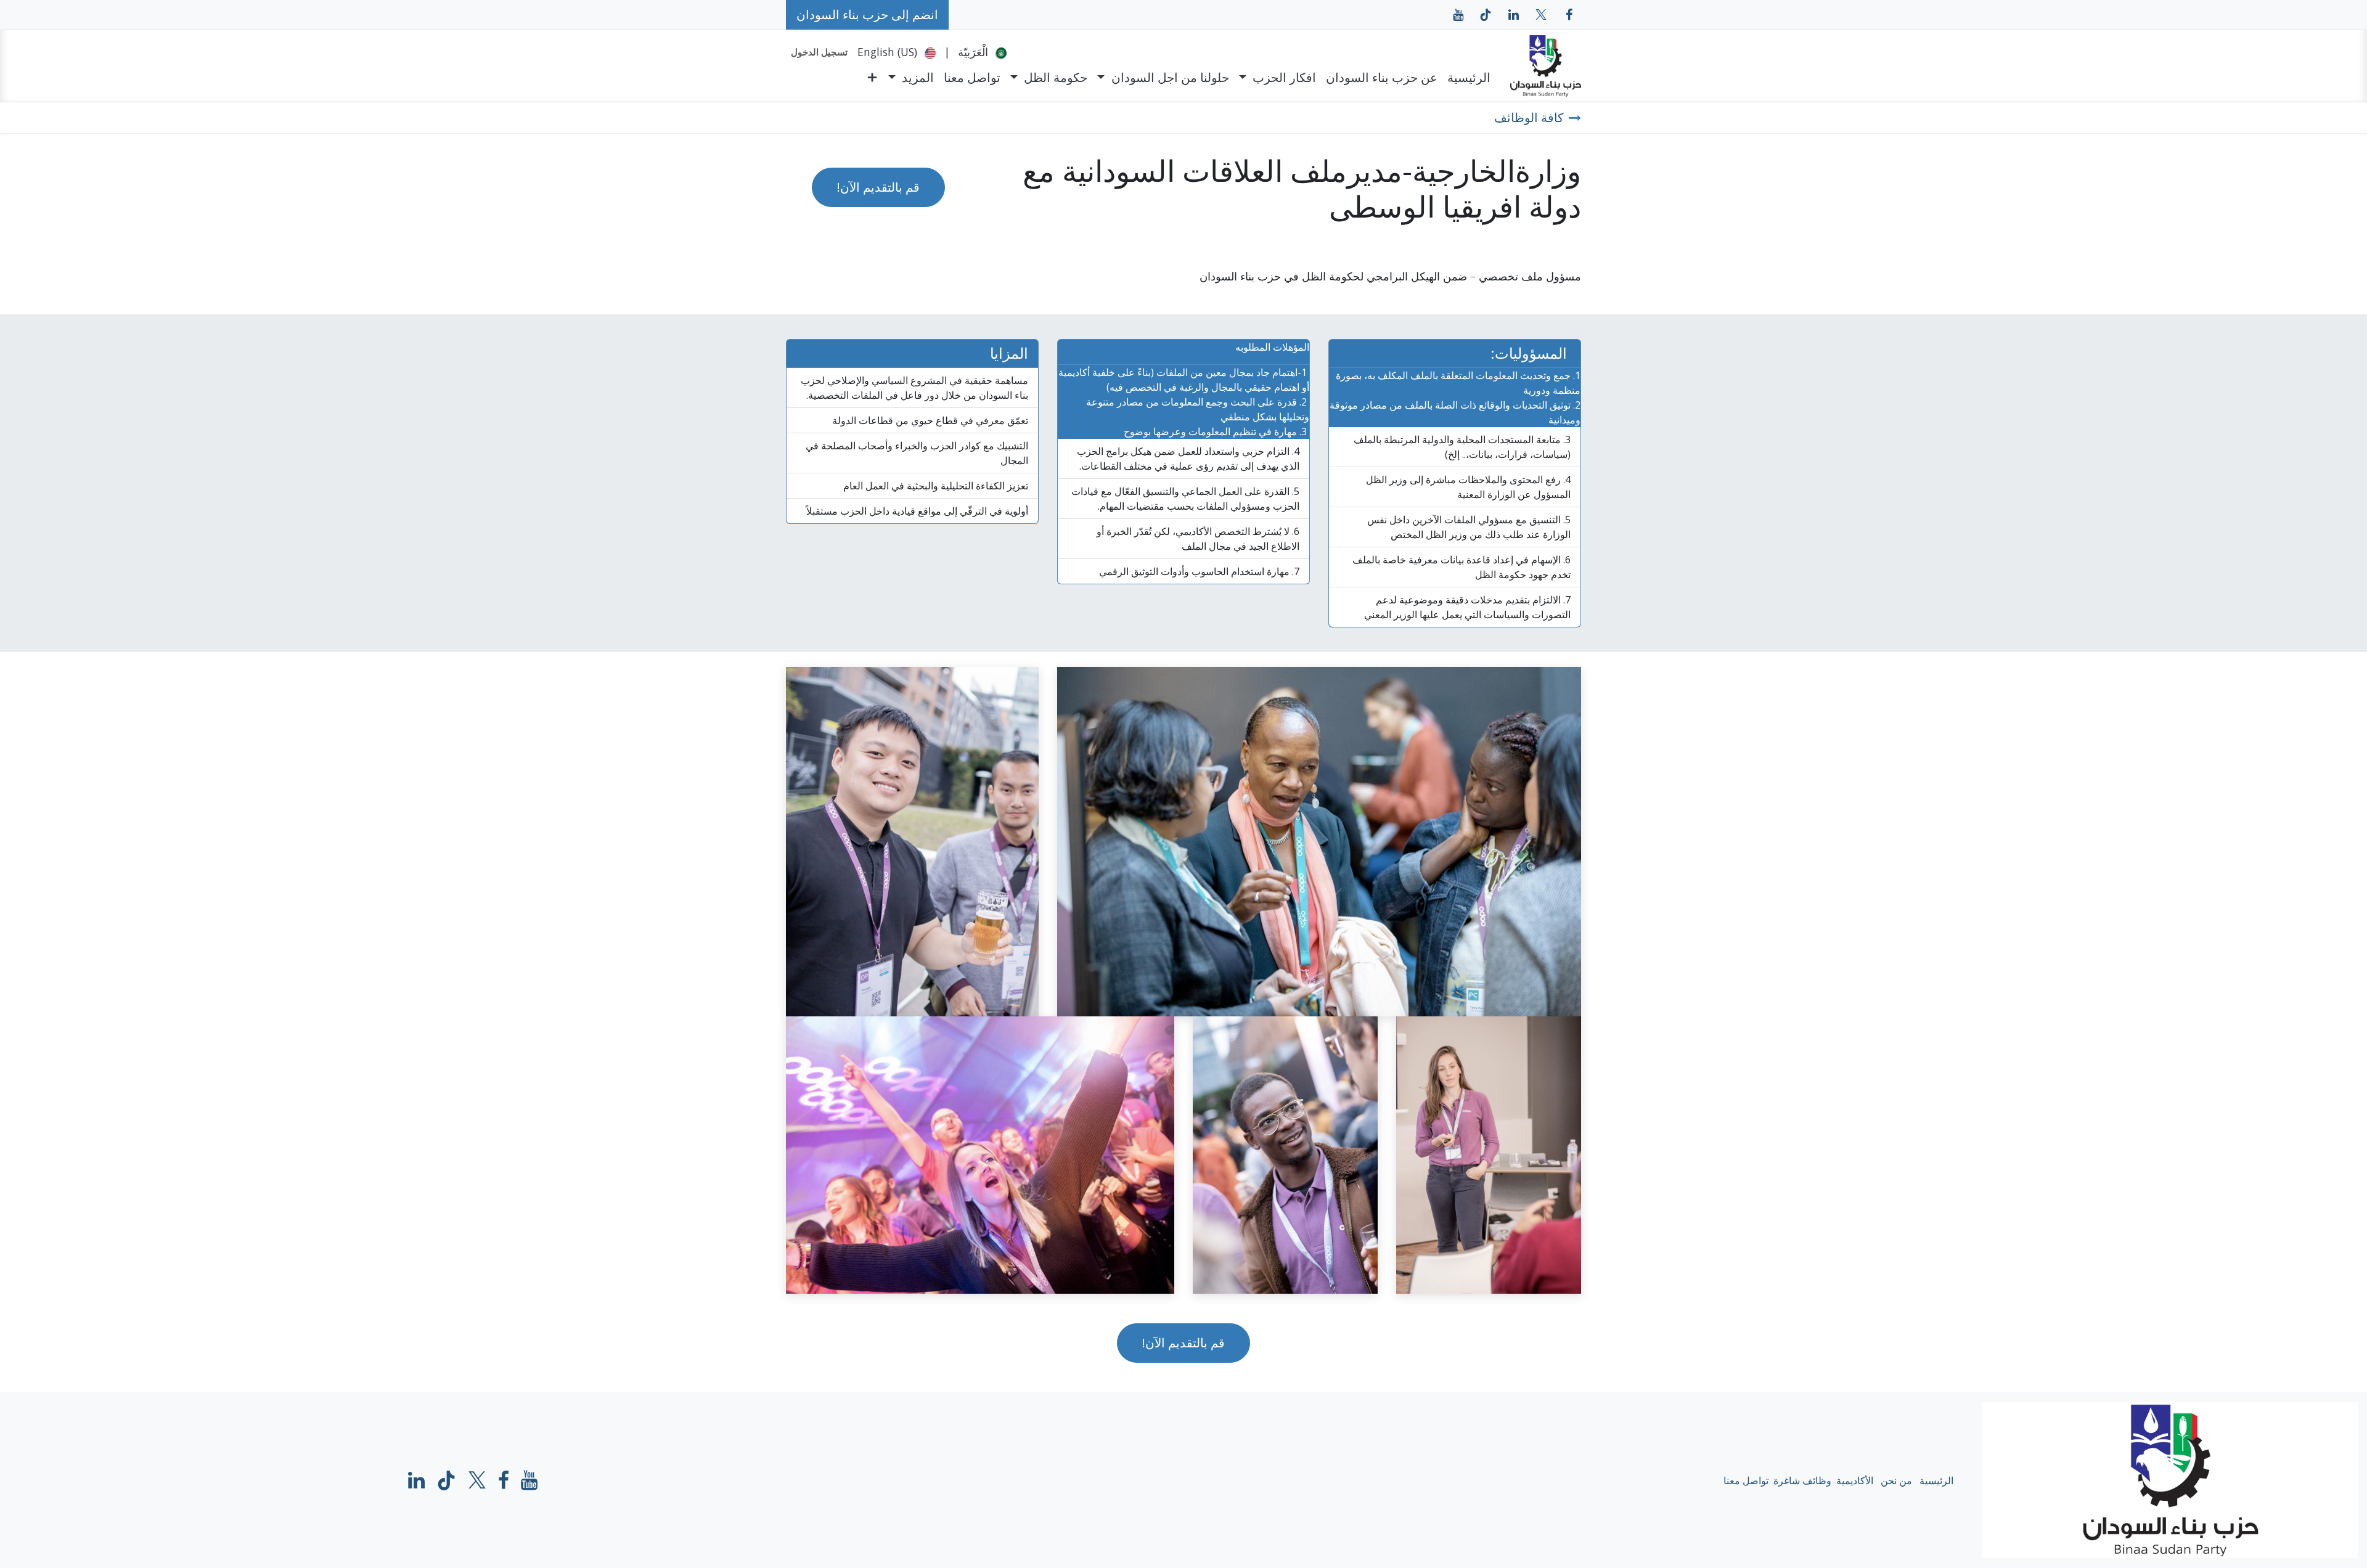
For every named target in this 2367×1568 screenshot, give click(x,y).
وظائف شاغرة (1802, 1480)
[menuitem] (982, 52)
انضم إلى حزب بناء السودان (867, 14)
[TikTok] (1486, 15)
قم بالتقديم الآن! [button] (878, 187)
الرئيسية (1936, 1480)
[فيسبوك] (1569, 15)
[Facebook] (504, 1480)
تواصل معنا (1746, 1480)
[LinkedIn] (1513, 15)
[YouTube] (1458, 15)
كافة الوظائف (1529, 117)
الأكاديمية (1855, 1480)
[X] (1541, 15)
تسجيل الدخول (819, 52)
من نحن (1896, 1480)
